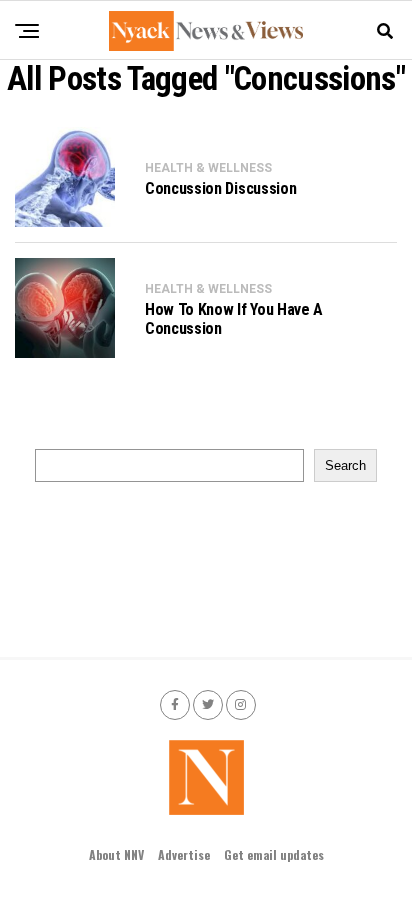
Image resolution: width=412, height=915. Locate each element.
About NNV (116, 854)
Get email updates (274, 854)
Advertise (184, 854)
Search (345, 465)
